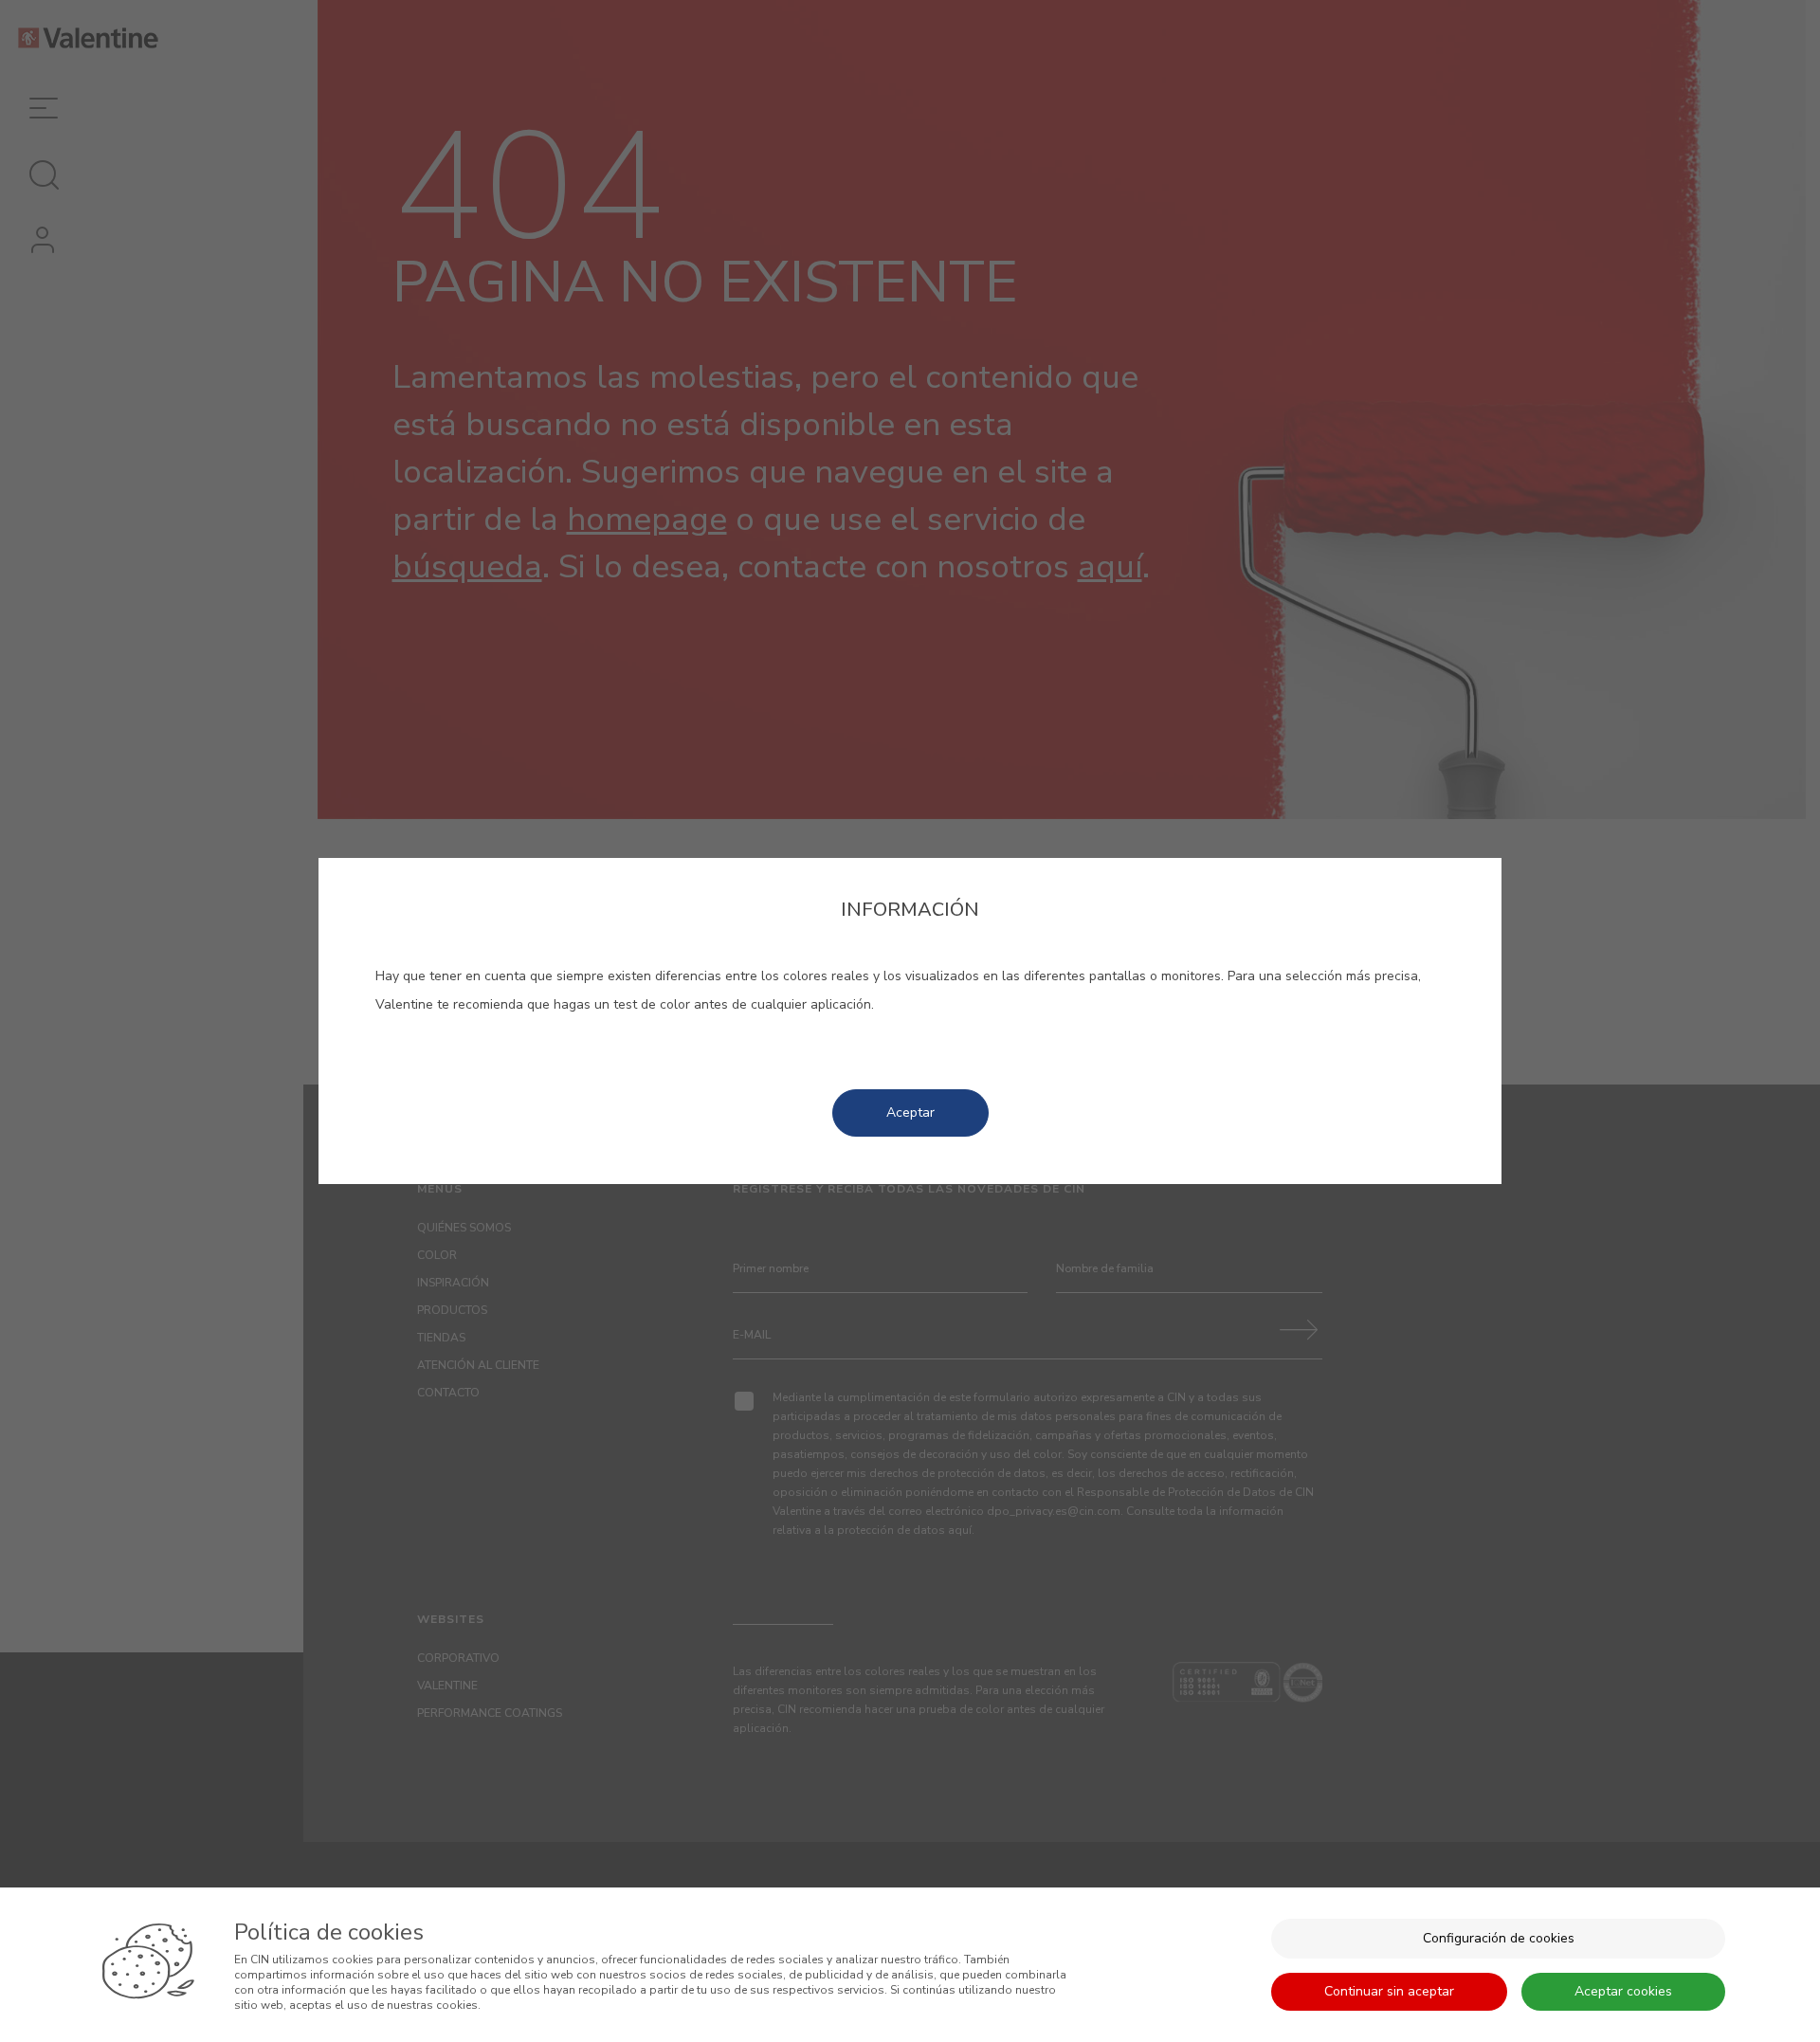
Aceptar (910, 1112)
